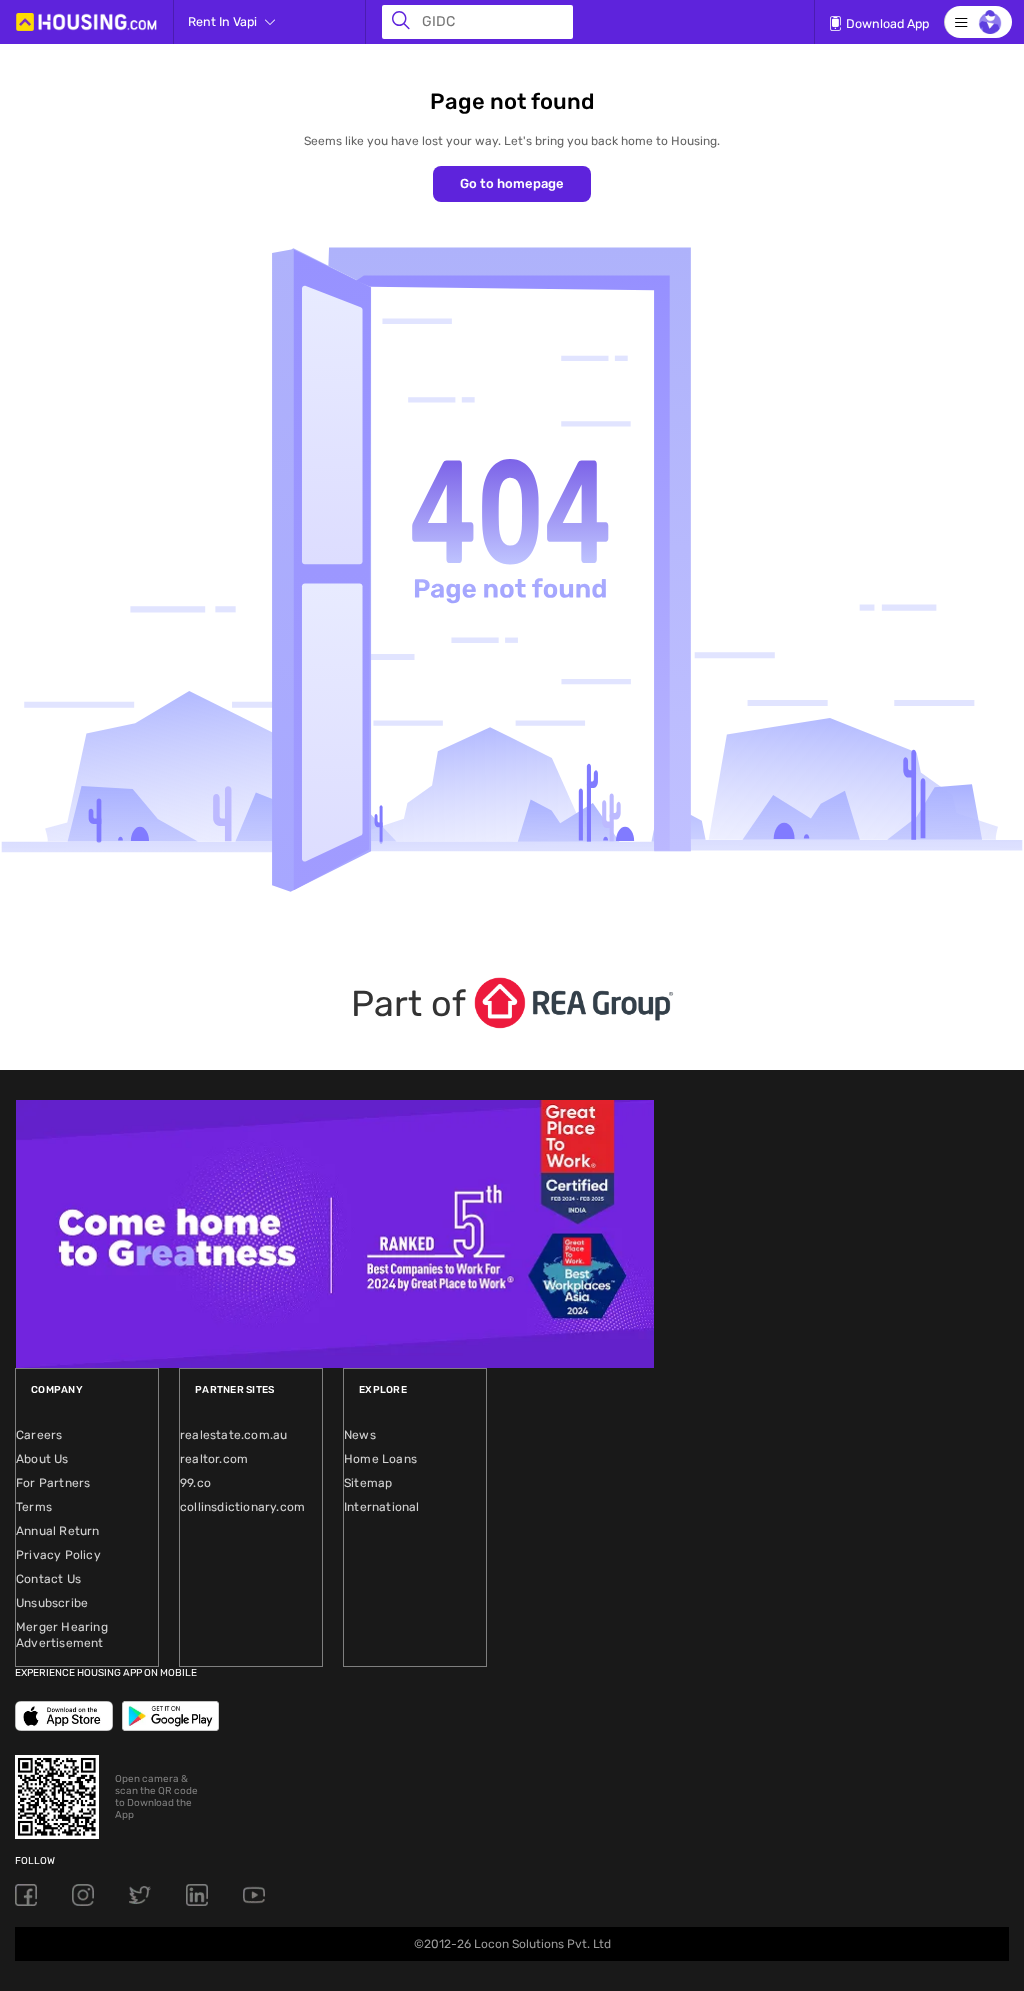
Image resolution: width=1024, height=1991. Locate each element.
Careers (39, 1435)
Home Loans (380, 1459)
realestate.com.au (233, 1435)
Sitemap (368, 1483)
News (360, 1435)
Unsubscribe (52, 1603)
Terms (34, 1507)
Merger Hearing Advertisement (62, 1635)
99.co (195, 1483)
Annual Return (58, 1531)
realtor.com (214, 1459)
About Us (42, 1459)
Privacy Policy (58, 1555)
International (382, 1507)
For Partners (53, 1483)
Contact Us (48, 1579)
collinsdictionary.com (242, 1507)
